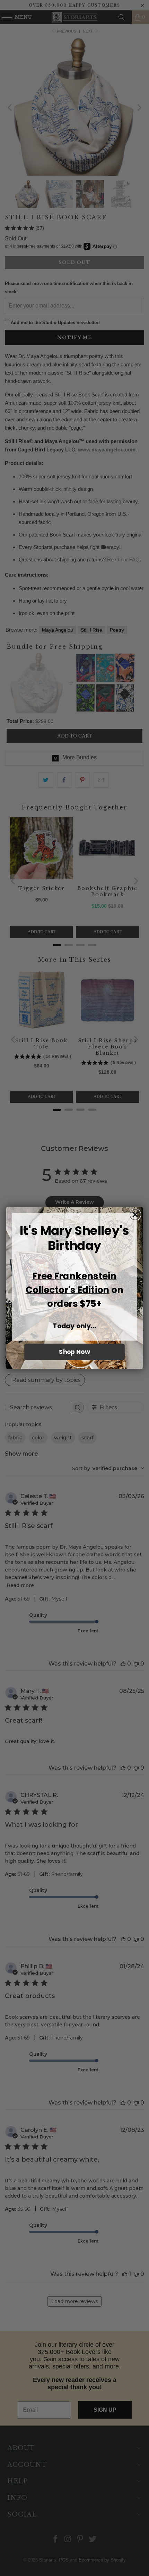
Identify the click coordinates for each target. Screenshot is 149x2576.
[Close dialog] (135, 1215)
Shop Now (74, 1352)
